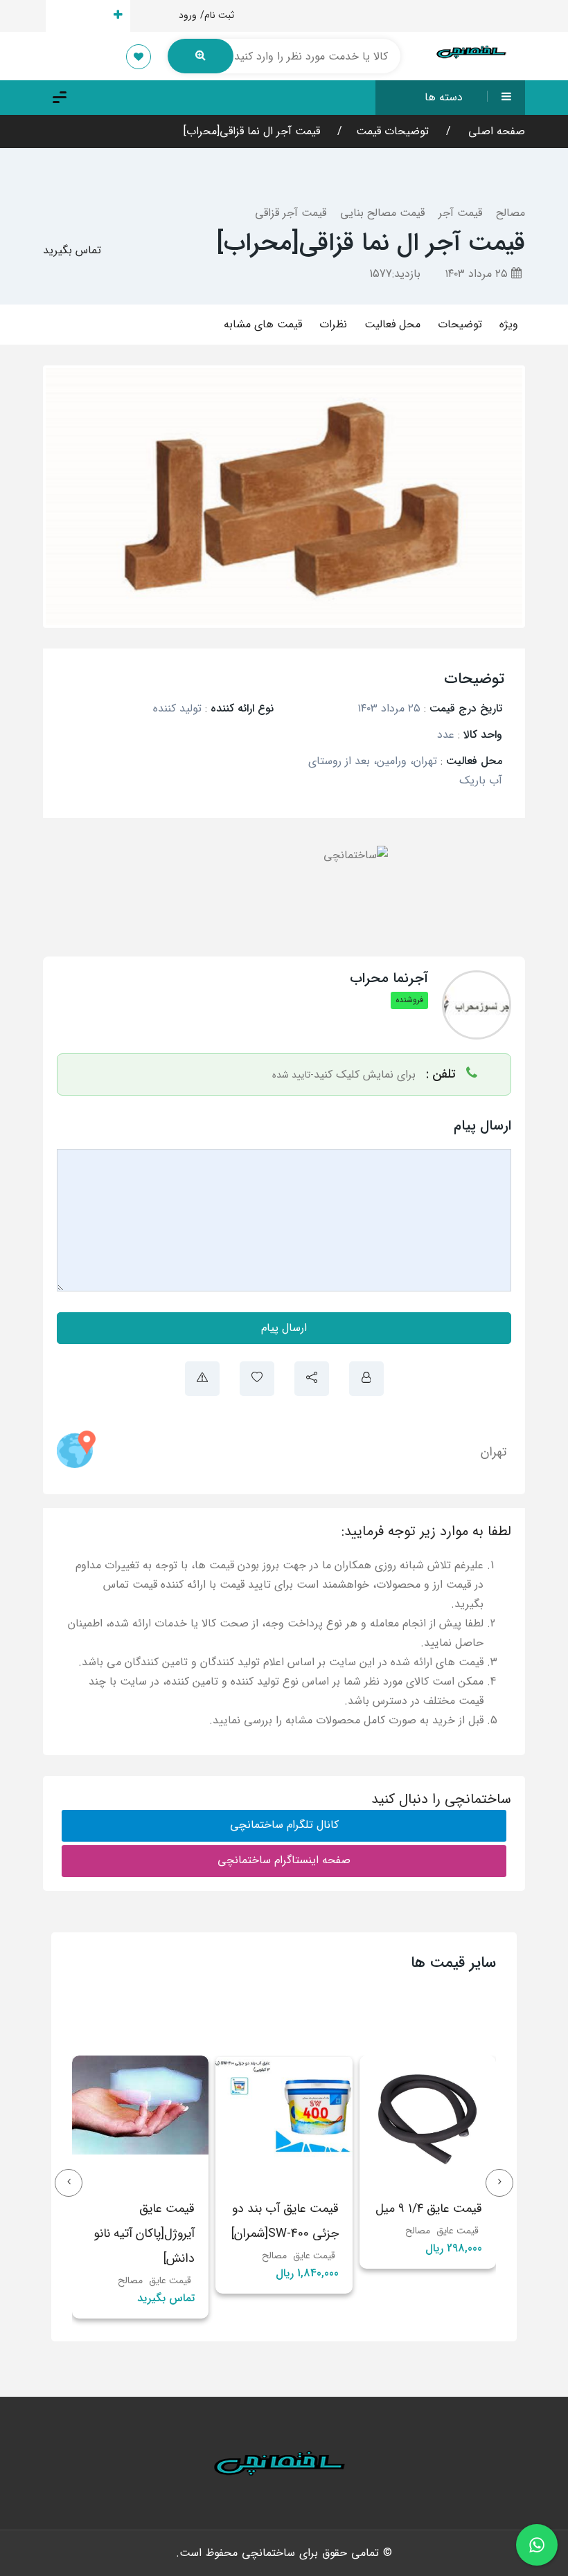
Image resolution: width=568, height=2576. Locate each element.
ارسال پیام (284, 1328)
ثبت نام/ (217, 15)
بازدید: (395, 274)
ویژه (509, 324)
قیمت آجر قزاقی (291, 213)
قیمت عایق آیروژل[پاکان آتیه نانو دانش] (288, 2233)
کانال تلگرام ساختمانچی (284, 1825)
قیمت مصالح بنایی (382, 213)
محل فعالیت (392, 324)
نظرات (333, 324)
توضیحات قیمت (392, 131)
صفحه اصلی (495, 131)
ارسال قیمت (80, 16)
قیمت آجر (460, 213)
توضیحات (460, 324)
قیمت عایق (458, 2256)
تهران (494, 1452)
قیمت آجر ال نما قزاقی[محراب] (252, 131)
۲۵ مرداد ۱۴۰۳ (478, 274)
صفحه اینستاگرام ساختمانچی (284, 1860)
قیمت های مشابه (263, 324)
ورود (188, 15)
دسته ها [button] (444, 97)
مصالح (511, 213)
